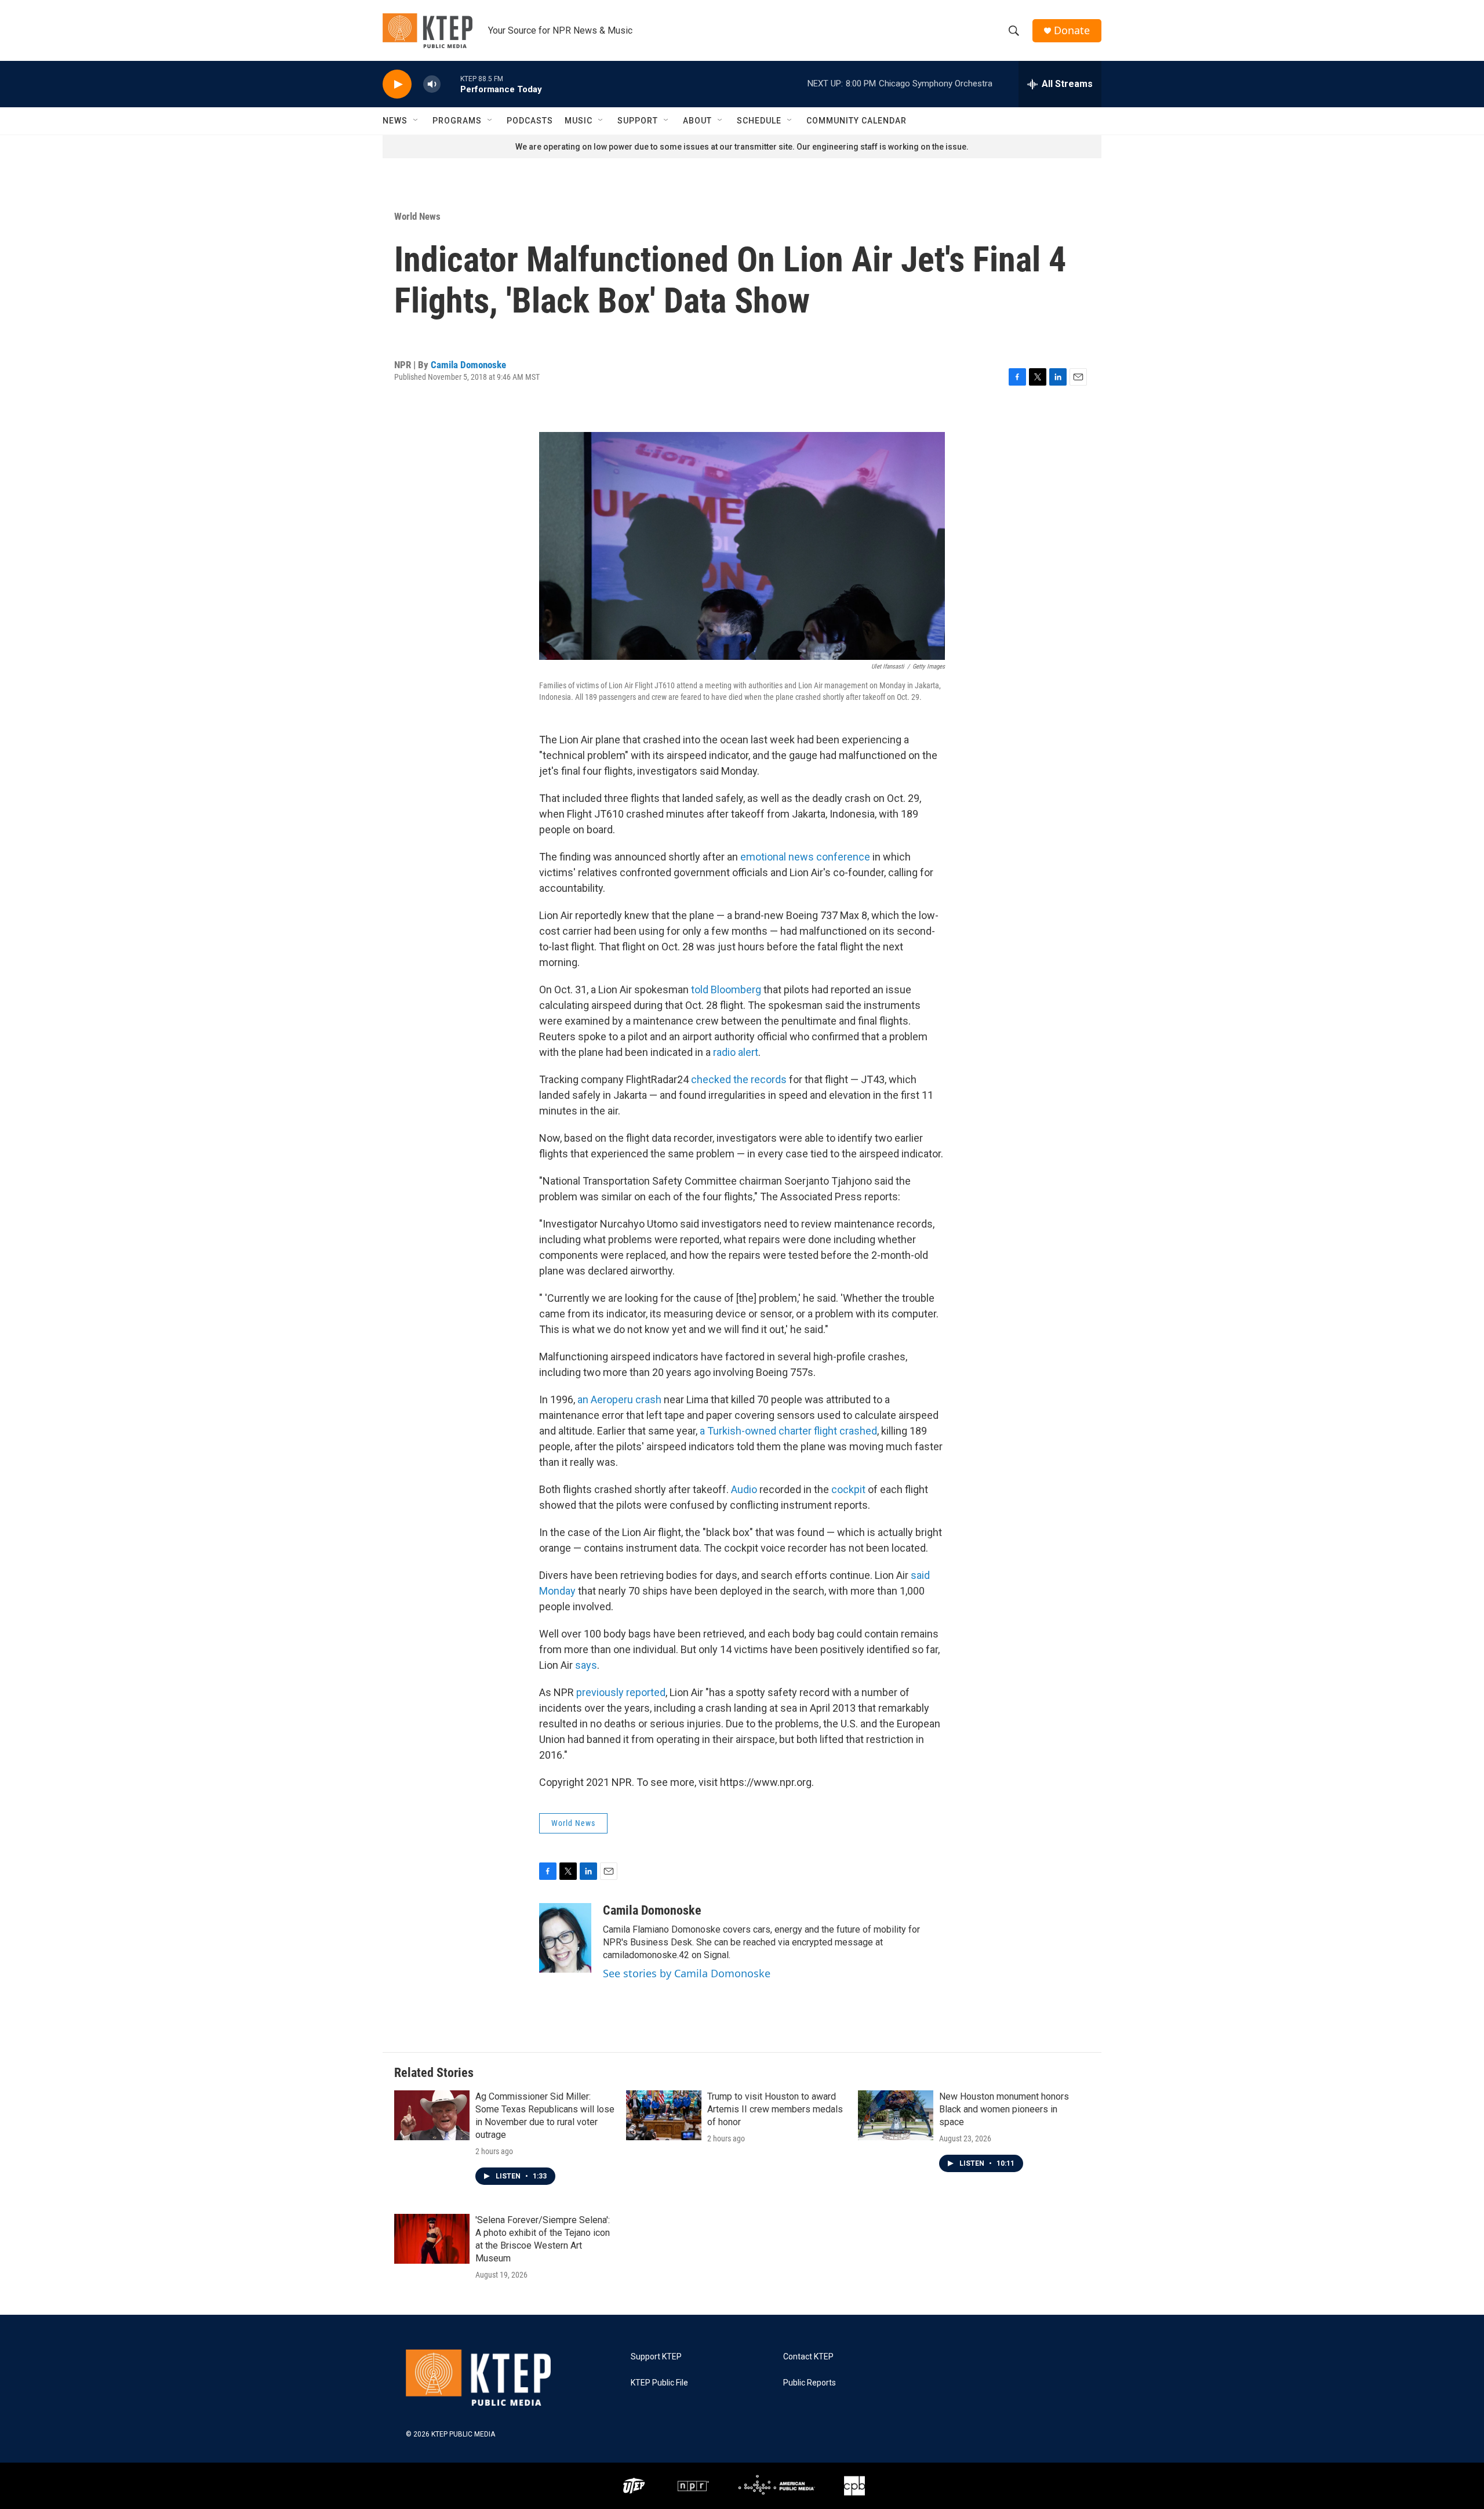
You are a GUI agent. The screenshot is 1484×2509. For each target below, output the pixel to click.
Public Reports (810, 2383)
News (395, 121)
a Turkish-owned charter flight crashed (787, 1431)
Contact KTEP (808, 2357)
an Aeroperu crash (618, 1399)
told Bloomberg (726, 990)
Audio (745, 1489)
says (586, 1665)
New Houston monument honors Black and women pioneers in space (1004, 2109)
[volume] (432, 84)
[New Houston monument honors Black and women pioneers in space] (896, 2115)
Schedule (759, 121)
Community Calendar (856, 121)
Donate (1072, 30)
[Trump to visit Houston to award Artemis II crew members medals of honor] (664, 2115)
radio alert (736, 1052)
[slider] (450, 84)
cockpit (850, 1489)
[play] (397, 84)
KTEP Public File (659, 2383)
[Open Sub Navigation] (416, 121)
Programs (457, 121)
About (697, 121)
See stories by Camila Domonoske (687, 1973)
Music (579, 121)
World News (417, 216)
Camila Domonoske (468, 365)
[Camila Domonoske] (565, 1938)
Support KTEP (656, 2357)
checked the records (739, 1079)
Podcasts (530, 121)
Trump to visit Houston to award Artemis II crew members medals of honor (775, 2109)
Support (638, 121)
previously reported (621, 1692)
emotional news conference (805, 857)
